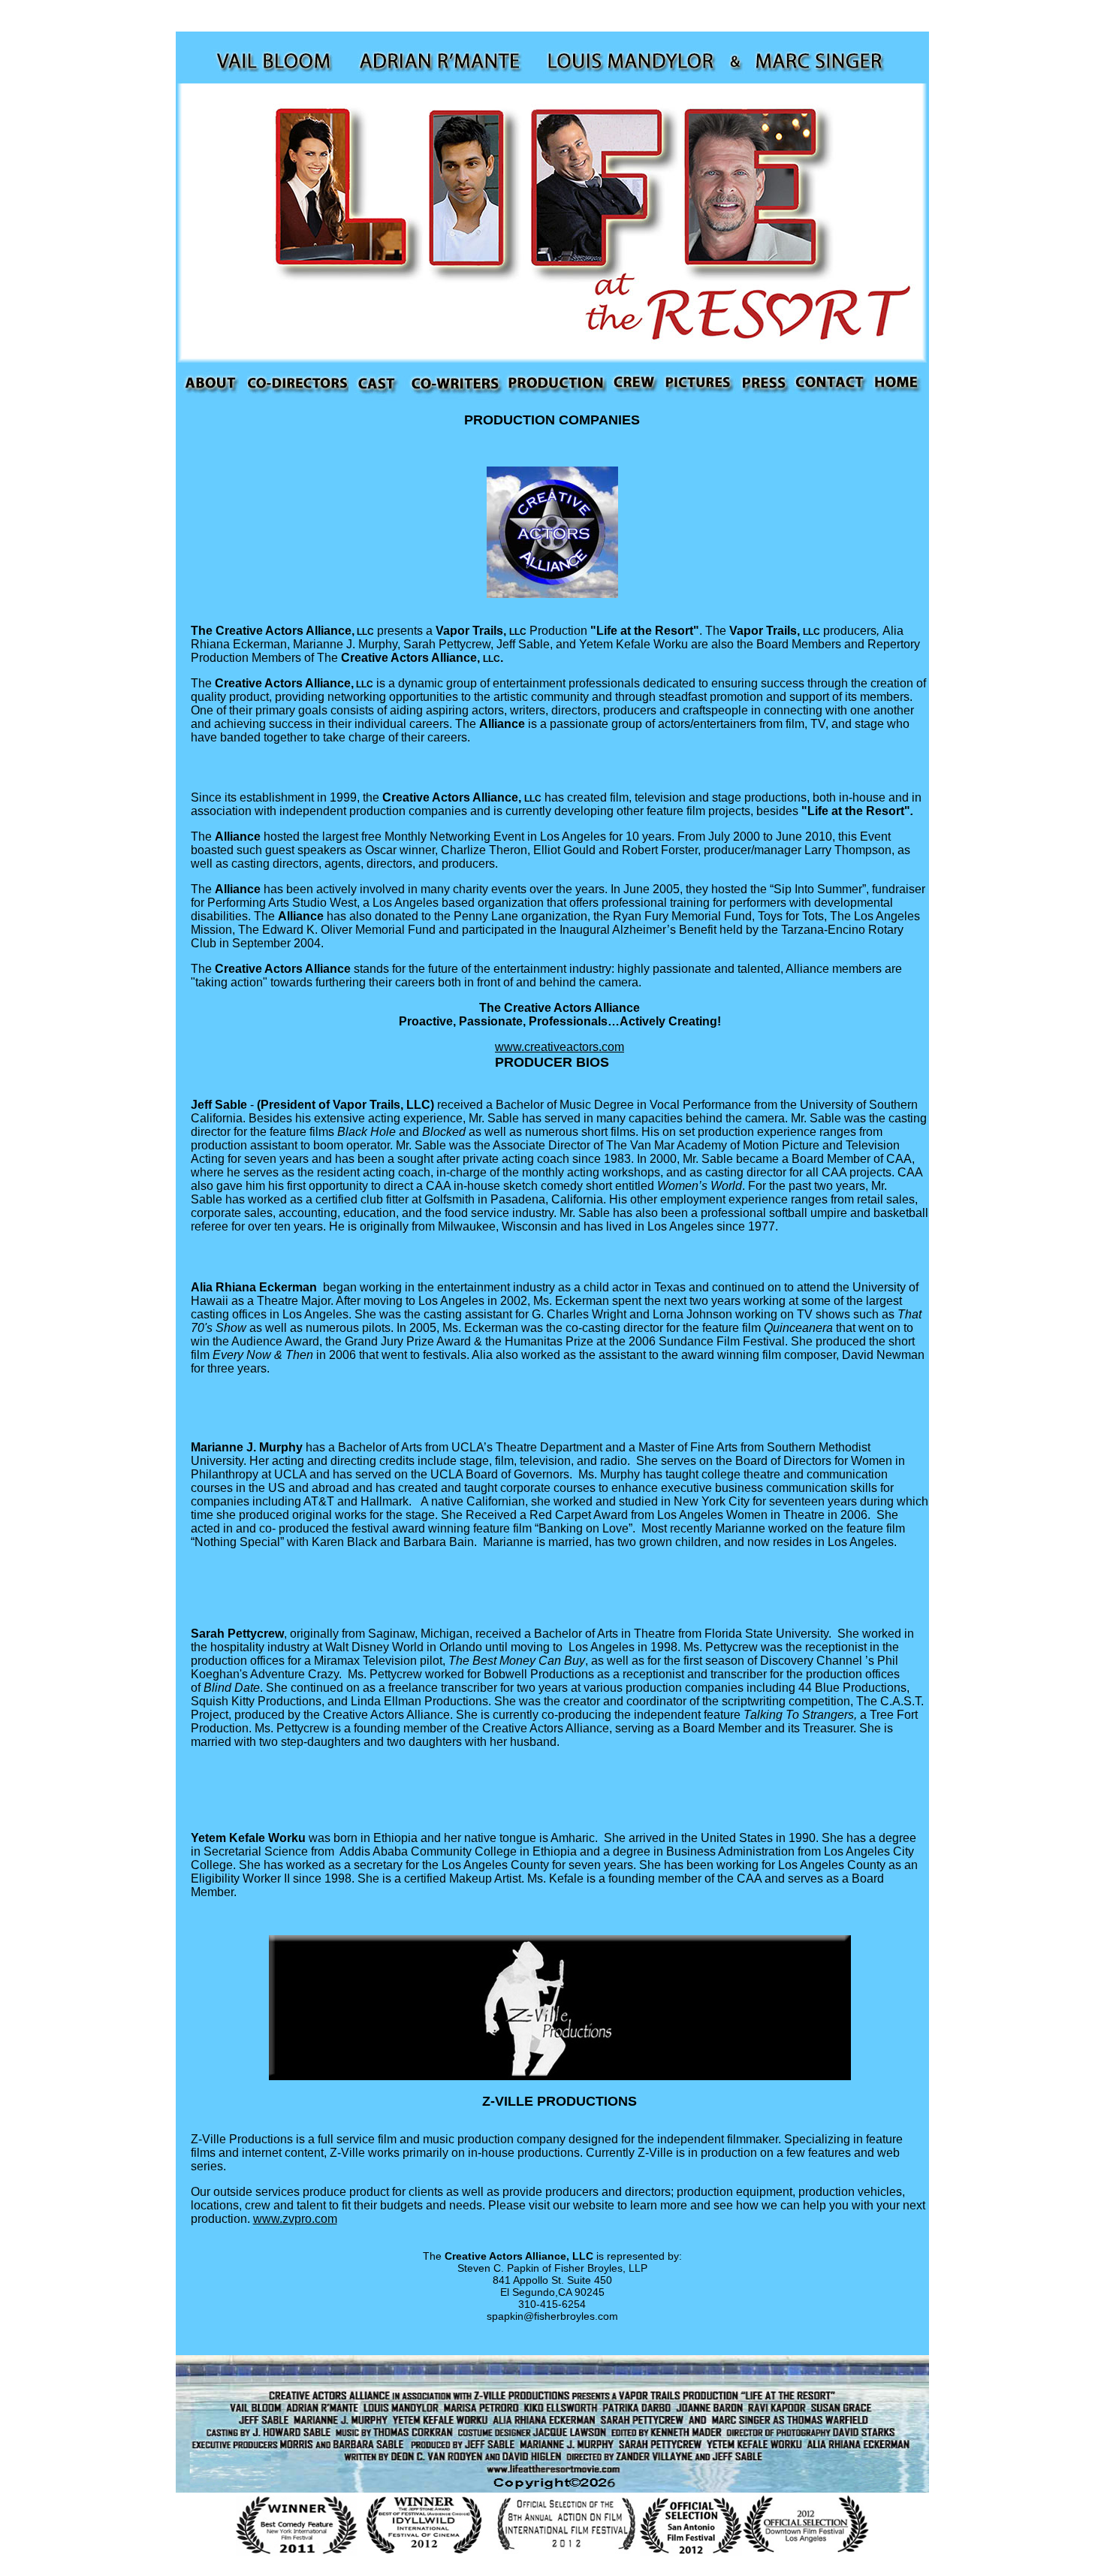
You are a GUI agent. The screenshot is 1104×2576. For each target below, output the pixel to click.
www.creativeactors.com (560, 1047)
